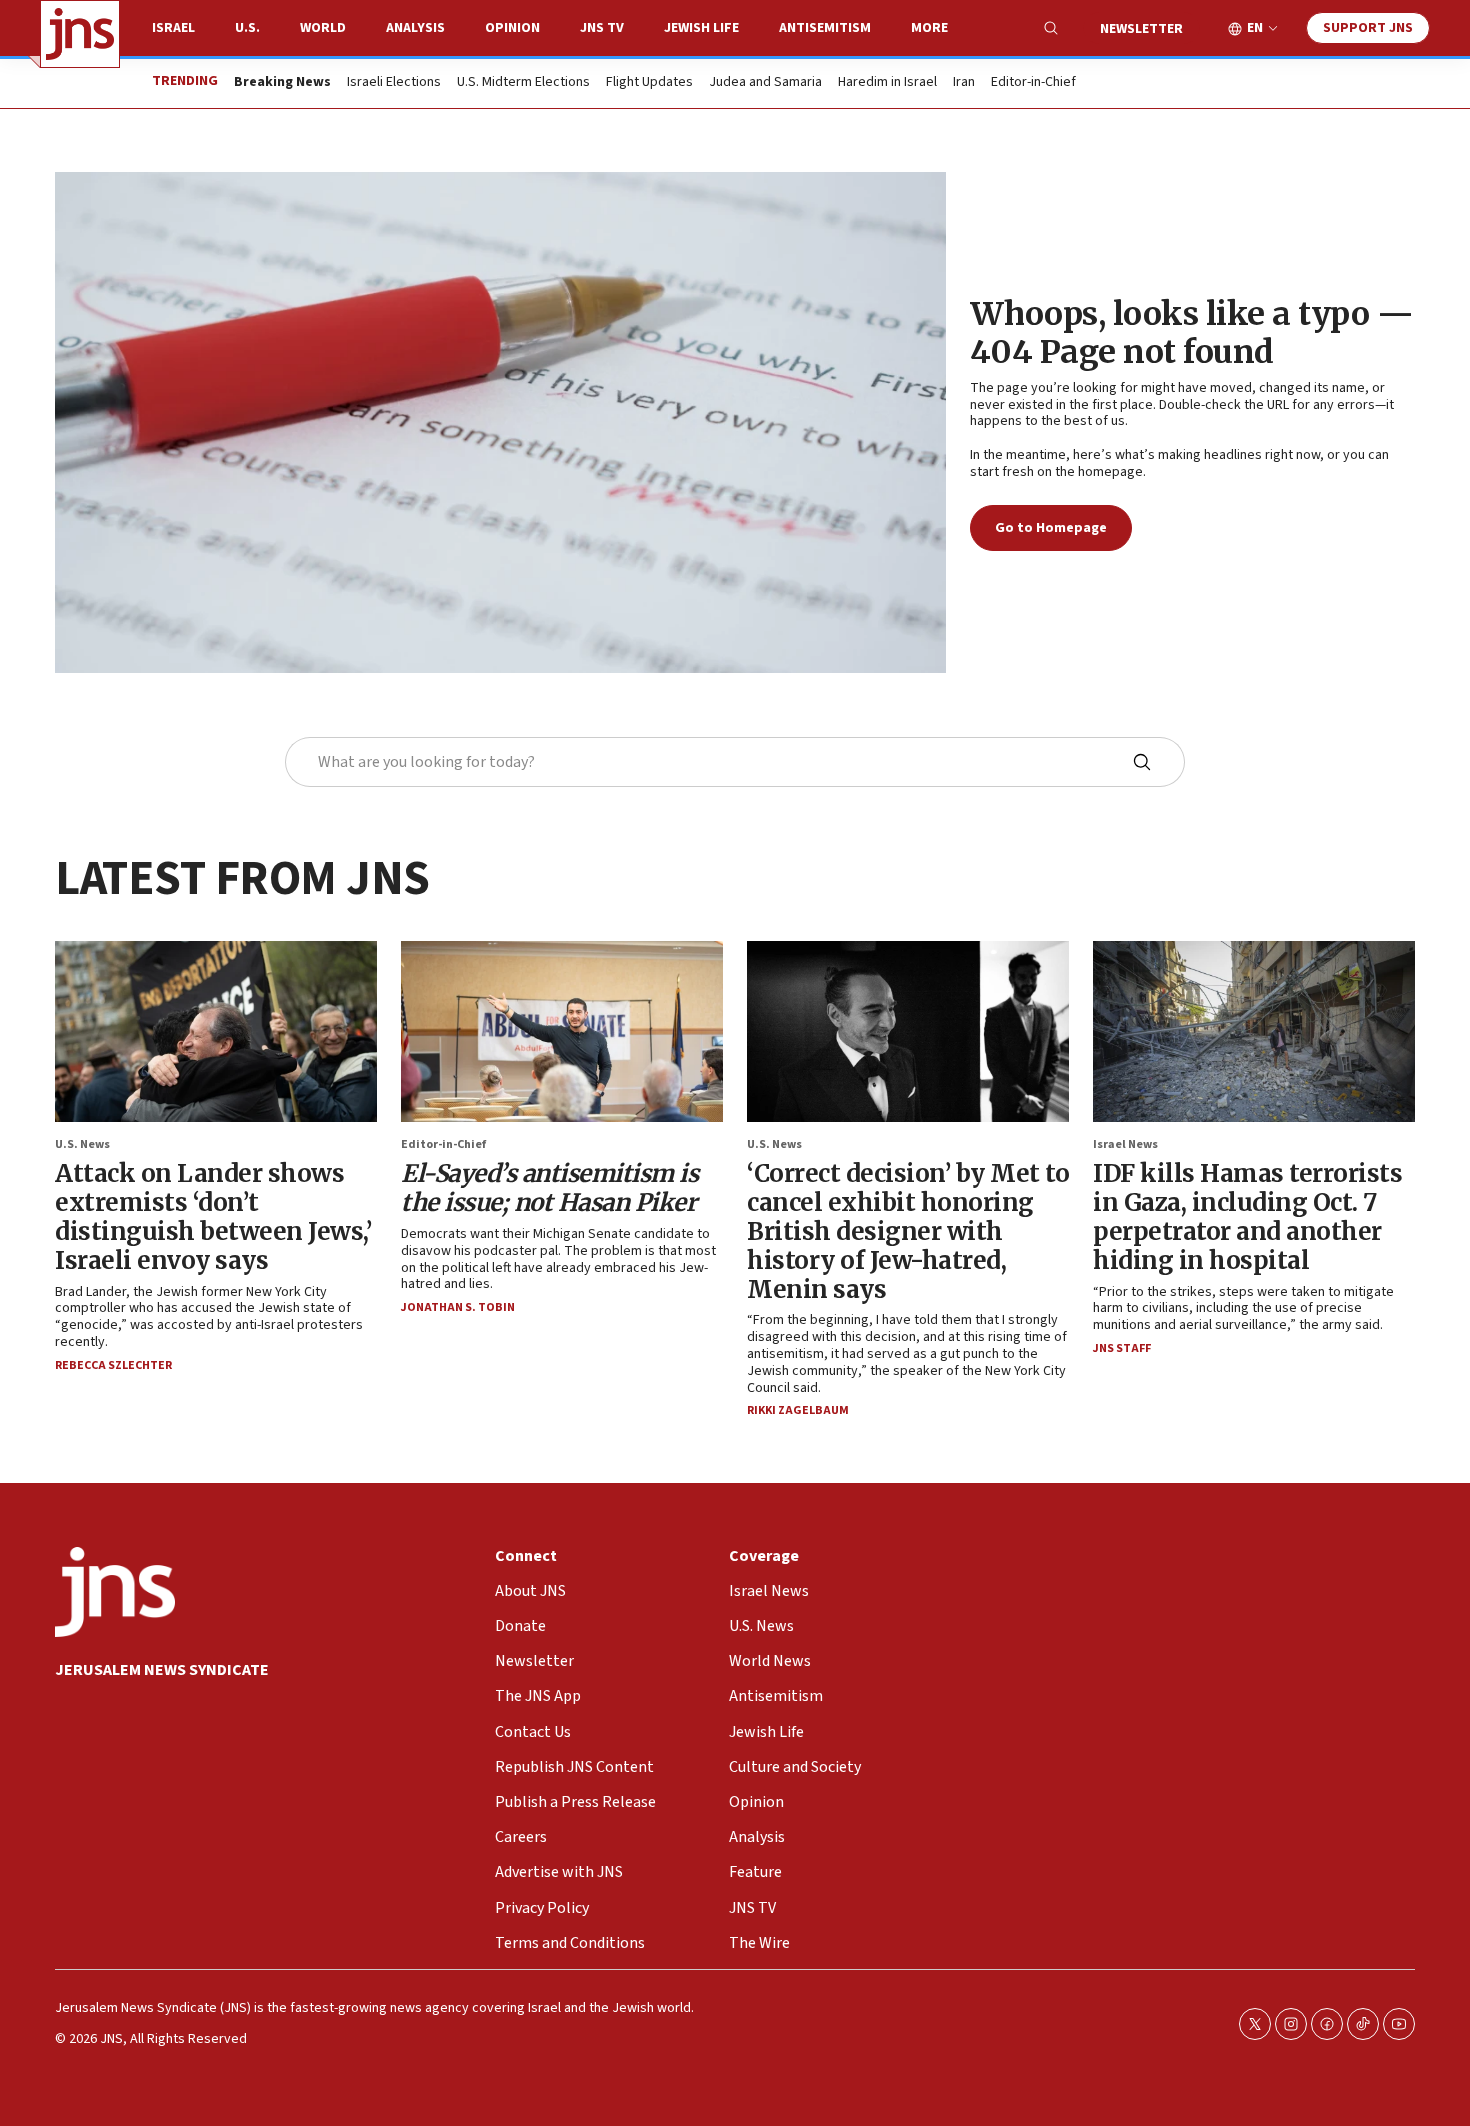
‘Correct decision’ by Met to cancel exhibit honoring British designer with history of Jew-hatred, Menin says (908, 1231)
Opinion (512, 28)
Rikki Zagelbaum (798, 1410)
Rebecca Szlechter (113, 1365)
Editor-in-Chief (1033, 83)
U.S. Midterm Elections (523, 83)
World (323, 28)
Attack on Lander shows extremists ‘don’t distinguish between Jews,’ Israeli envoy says (213, 1216)
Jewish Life (701, 28)
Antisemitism (825, 28)
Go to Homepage (1051, 528)
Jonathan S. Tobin (458, 1307)
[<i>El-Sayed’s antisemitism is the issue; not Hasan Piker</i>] (562, 1031)
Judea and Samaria (765, 83)
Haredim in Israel (887, 83)
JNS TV (602, 28)
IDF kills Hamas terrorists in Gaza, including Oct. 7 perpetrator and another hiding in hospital (1247, 1216)
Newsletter (1141, 29)
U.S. (247, 28)
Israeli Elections (394, 83)
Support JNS (1368, 28)
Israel (173, 28)
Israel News (1125, 1144)
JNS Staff (1122, 1348)
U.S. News (82, 1144)
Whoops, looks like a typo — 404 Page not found (1192, 333)
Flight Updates (649, 83)
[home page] (80, 34)
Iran (964, 83)
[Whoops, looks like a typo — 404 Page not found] (500, 422)
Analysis (415, 28)
